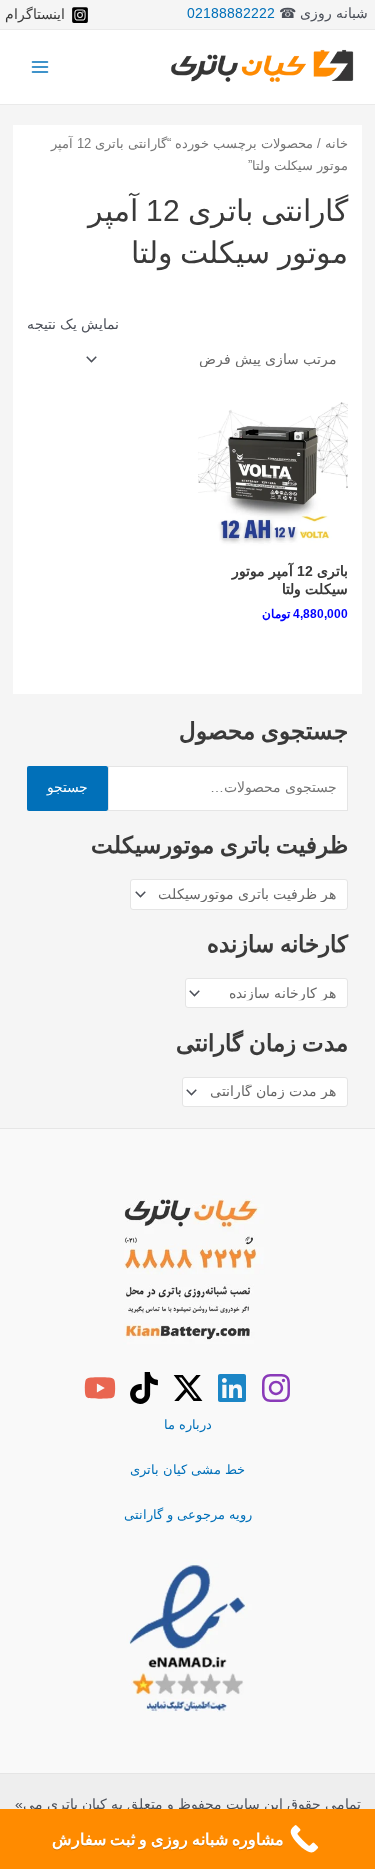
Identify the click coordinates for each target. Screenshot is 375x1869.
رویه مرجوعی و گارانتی (188, 1514)
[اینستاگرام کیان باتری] (276, 1388)
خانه (336, 144)
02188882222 (231, 13)
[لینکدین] (232, 1388)
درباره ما (188, 1424)
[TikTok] (144, 1388)
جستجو (67, 787)
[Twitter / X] (188, 1388)
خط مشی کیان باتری (187, 1469)
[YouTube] (100, 1388)
